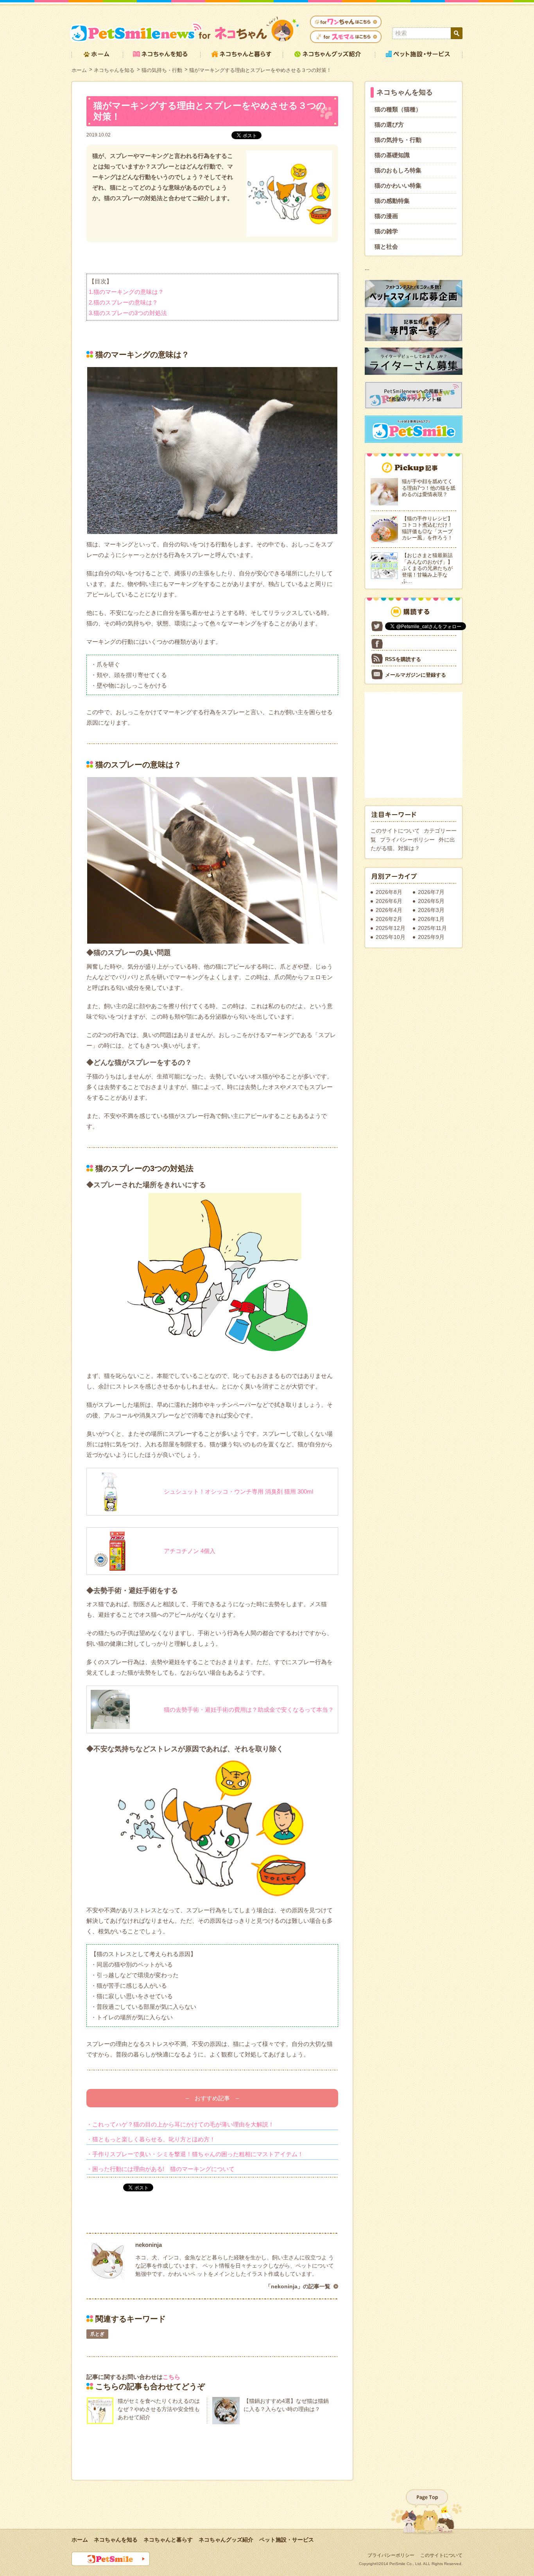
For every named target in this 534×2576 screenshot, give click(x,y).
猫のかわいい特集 (398, 185)
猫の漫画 (386, 216)
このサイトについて (395, 831)
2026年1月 (431, 919)
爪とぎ (97, 2334)
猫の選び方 (389, 125)
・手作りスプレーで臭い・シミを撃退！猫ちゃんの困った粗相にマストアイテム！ (195, 2154)
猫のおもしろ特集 (398, 170)
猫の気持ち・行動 (162, 70)
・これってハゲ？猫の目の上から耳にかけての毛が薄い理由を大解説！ (180, 2124)
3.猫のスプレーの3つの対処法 (128, 313)
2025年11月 (432, 928)
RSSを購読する (403, 659)
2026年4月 (389, 910)
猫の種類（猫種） (398, 109)
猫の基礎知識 (392, 155)
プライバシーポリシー (407, 840)
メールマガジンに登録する (416, 675)
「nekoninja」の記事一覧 (298, 2286)
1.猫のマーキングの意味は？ (126, 292)
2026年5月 (431, 901)
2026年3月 (431, 910)
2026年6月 (389, 901)
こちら (171, 2377)
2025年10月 (391, 937)
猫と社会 (386, 246)
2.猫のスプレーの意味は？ (123, 302)
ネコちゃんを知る (114, 70)
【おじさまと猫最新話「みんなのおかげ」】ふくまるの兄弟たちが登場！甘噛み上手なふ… (427, 568)
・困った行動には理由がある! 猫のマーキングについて (160, 2169)
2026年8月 (389, 892)
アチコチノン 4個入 (190, 1551)
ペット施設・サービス (287, 2540)
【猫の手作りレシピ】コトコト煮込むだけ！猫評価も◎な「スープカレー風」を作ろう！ (427, 528)
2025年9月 (431, 937)
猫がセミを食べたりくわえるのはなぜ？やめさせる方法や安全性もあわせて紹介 (159, 2409)
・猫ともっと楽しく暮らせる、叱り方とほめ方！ (151, 2139)
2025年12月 (391, 928)
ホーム (79, 70)
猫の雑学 (386, 231)
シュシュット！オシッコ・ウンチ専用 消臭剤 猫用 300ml (238, 1491)
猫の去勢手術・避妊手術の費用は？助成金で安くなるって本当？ (249, 1710)
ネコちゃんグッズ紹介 (226, 2540)
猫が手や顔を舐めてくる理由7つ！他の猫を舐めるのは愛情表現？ (429, 488)
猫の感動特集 (392, 201)
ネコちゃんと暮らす (168, 2540)
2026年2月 (389, 919)
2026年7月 (431, 892)
